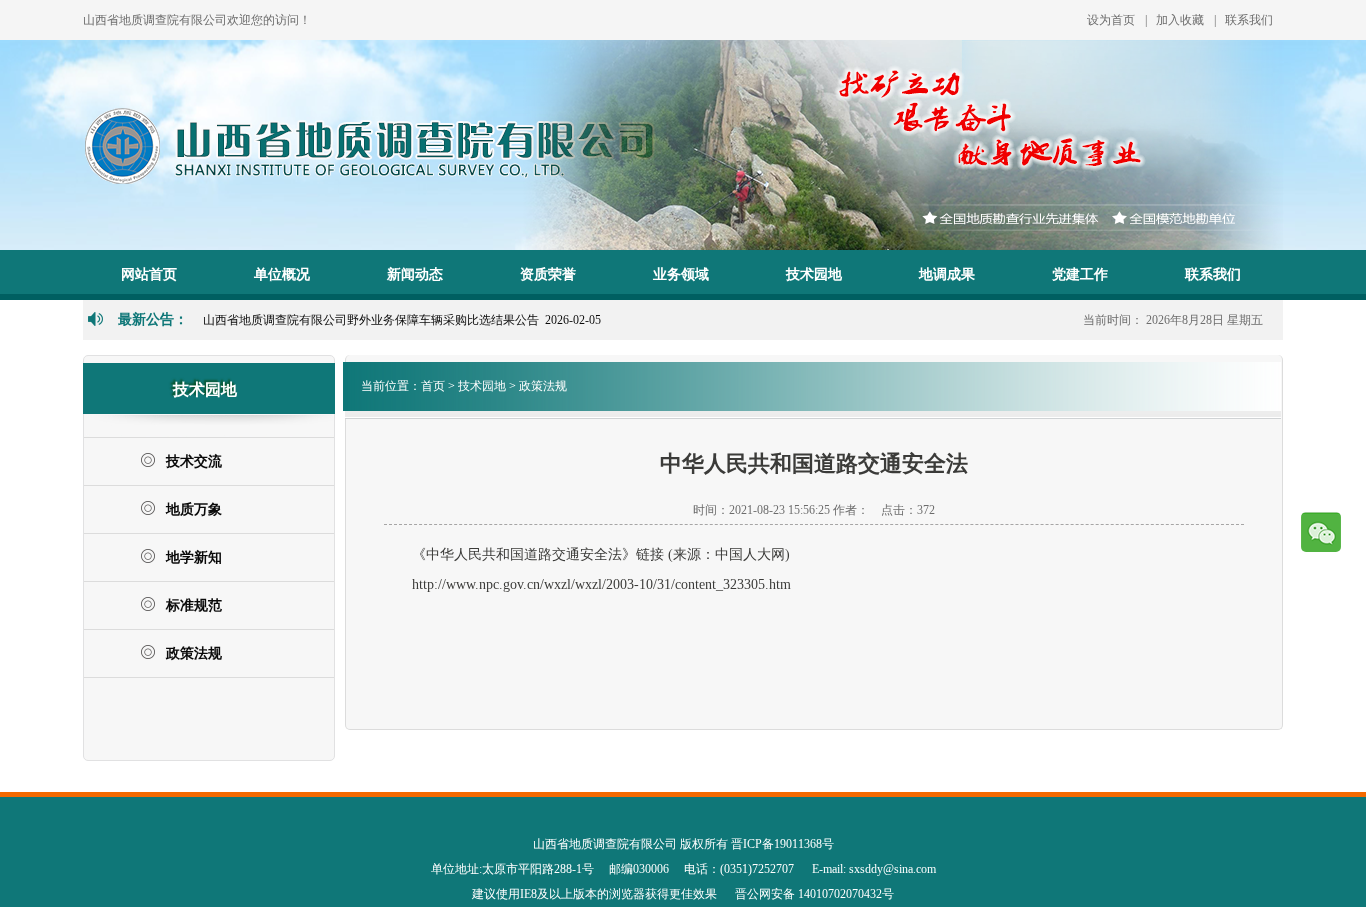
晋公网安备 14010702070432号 (814, 894)
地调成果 (947, 274)
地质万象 (194, 509)
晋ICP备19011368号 (782, 844)
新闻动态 (415, 274)
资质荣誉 (548, 274)
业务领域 (681, 274)
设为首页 (1111, 20)
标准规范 (194, 605)
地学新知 (194, 557)
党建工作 (1080, 274)
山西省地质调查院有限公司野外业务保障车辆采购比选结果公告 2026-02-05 (402, 320)
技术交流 (194, 461)
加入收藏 (1180, 20)
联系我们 (1249, 20)
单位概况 (282, 274)
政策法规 (194, 653)
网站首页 (149, 274)
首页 (433, 386)
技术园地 (814, 274)
